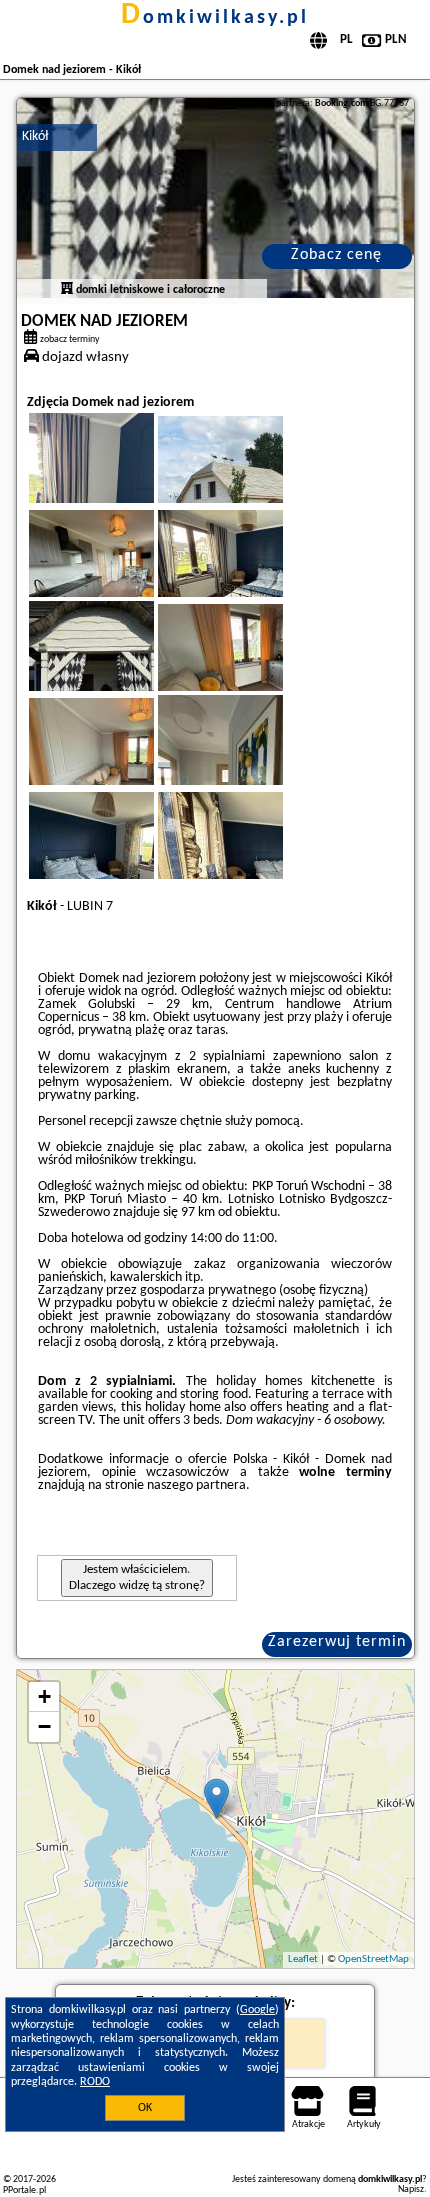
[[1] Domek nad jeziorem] (215, 198)
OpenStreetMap (373, 1959)
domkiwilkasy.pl (215, 18)
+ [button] (44, 1696)
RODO (95, 2082)
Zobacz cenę (336, 255)
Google (257, 2010)
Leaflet (303, 1959)
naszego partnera (196, 1485)
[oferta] (67, 290)
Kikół (35, 136)
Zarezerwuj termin (337, 1642)
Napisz (411, 2189)
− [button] (44, 1726)
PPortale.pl (24, 2190)
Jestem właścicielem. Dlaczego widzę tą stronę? (137, 1577)
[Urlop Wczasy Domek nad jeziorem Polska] (248, 483)
